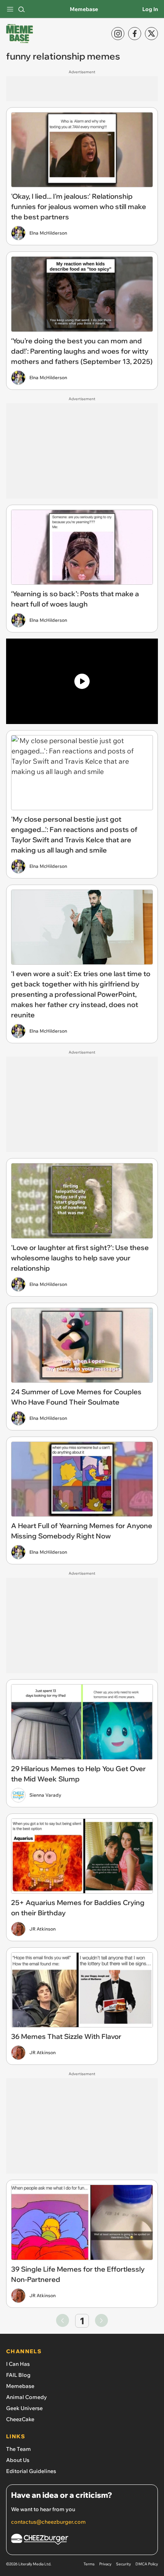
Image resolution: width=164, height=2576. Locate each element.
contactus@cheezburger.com (48, 2522)
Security (123, 2564)
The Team (18, 2449)
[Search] (21, 9)
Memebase (84, 9)
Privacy (105, 2564)
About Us (18, 2460)
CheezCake (20, 2419)
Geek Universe (24, 2408)
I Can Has (18, 2364)
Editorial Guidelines (31, 2471)
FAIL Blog (18, 2375)
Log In (150, 9)
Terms (89, 2564)
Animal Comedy (27, 2397)
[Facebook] (135, 34)
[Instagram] (118, 34)
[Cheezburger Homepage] (82, 2540)
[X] (151, 34)
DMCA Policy (147, 2564)
